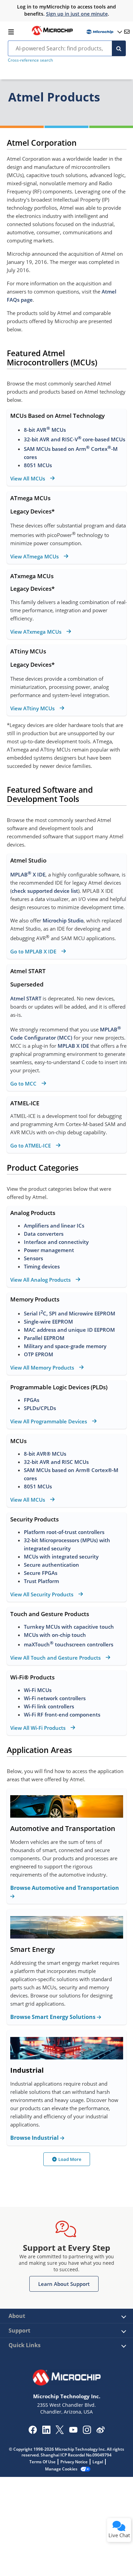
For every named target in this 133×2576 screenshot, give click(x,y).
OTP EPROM (39, 1354)
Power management (49, 1250)
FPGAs (32, 1400)
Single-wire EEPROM (49, 1322)
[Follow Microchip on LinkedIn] (46, 2432)
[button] (64, 2284)
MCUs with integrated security (61, 1556)
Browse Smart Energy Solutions (54, 2017)
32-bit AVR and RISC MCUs (56, 1462)
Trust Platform (41, 1581)
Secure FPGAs (41, 1573)
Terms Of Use (42, 2462)
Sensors (33, 1258)
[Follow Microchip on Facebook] (33, 2432)
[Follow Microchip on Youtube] (73, 2431)
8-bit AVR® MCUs (45, 1454)
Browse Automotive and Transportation (65, 1888)
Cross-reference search (30, 60)
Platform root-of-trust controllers (64, 1532)
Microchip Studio (63, 920)
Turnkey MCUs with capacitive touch (69, 1627)
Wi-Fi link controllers (49, 1706)
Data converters (44, 1234)
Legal (98, 2462)
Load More (70, 2159)
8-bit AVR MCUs (45, 430)
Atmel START (26, 998)
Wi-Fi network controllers (55, 1698)
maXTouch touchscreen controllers (69, 1644)
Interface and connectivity (56, 1242)
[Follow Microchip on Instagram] (87, 2432)
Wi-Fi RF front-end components (62, 1714)
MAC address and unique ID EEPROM (70, 1330)
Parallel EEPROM (44, 1338)
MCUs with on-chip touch (55, 1635)
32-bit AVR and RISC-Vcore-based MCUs (75, 439)
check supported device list (45, 891)
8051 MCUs (38, 465)
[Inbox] (127, 32)
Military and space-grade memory (65, 1346)
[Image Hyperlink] (52, 34)
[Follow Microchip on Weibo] (100, 2431)
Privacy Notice (74, 2462)
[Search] (119, 48)
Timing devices (42, 1266)
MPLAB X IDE (28, 874)
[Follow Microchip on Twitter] (60, 2432)
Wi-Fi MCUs (38, 1690)
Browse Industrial (35, 2138)
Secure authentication (51, 1565)
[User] (104, 32)
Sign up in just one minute (77, 14)
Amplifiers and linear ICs (54, 1226)
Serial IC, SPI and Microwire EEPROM (70, 1313)
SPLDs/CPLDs (40, 1408)
